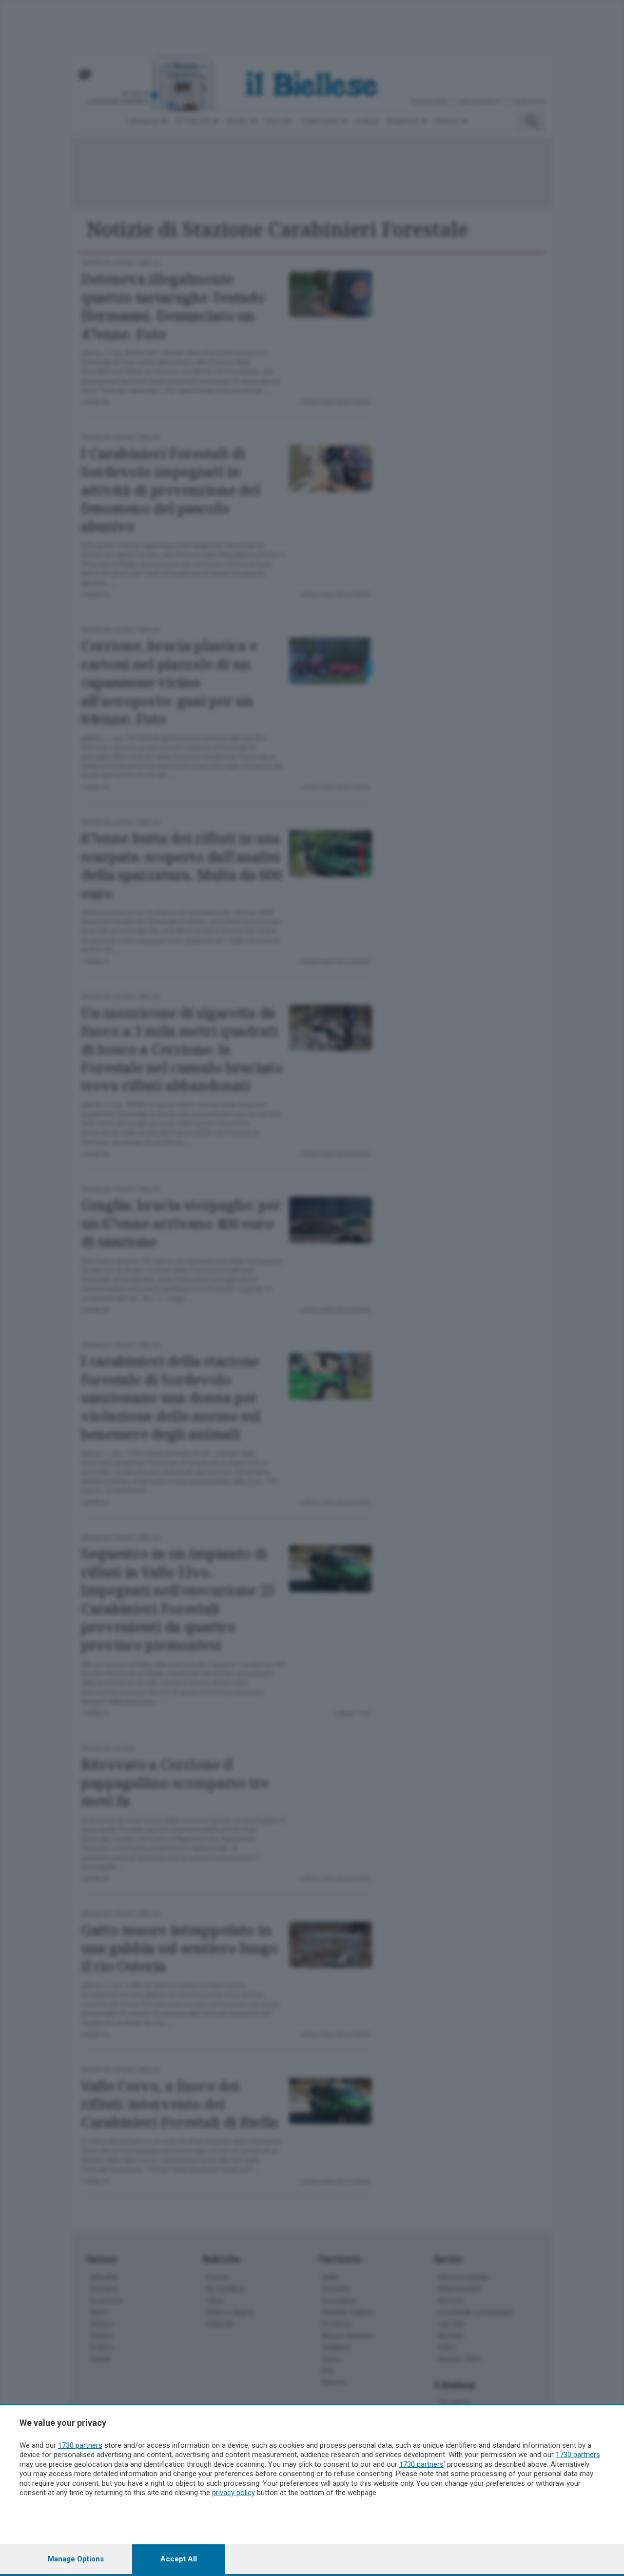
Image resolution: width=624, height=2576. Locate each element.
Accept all (179, 2559)
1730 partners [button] (80, 2445)
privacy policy (234, 2493)
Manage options (76, 2559)
